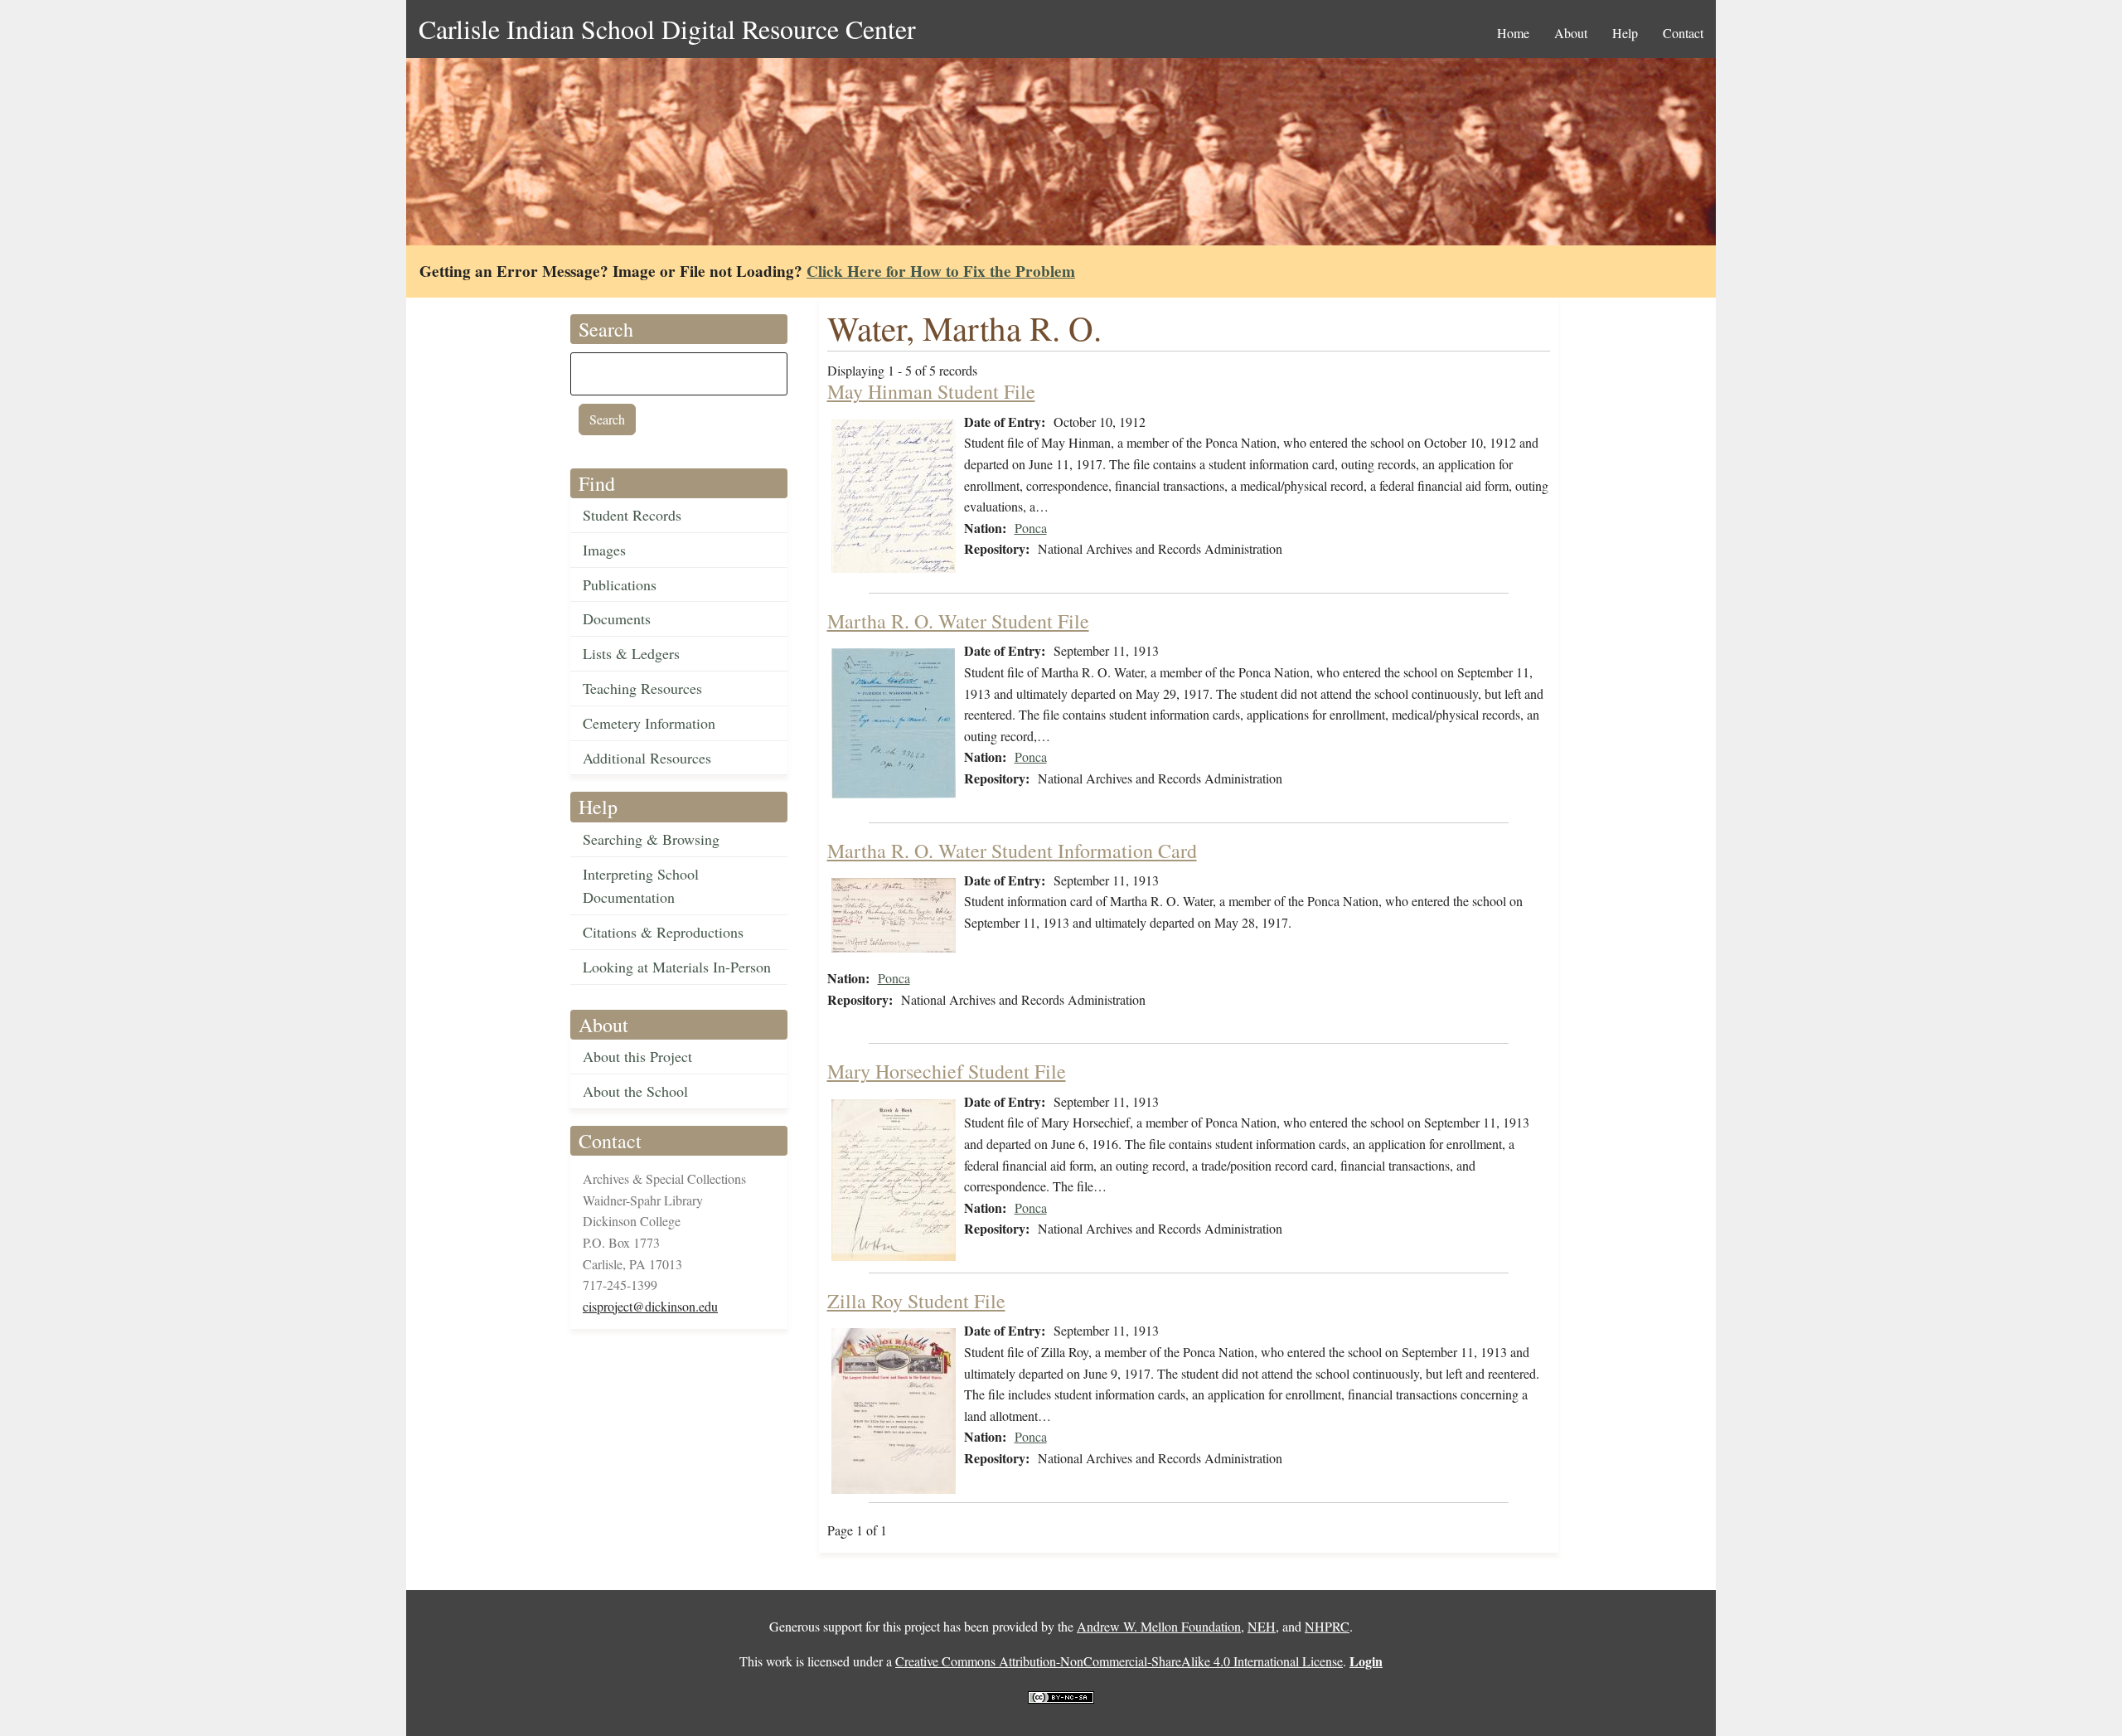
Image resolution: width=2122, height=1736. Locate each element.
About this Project (637, 1056)
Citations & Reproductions (663, 932)
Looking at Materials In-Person (677, 967)
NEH (1262, 1626)
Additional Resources (647, 758)
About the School (635, 1091)
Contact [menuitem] (1683, 33)
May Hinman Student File (931, 391)
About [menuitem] (1571, 33)
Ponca (1031, 528)
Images (604, 550)
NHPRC (1327, 1626)
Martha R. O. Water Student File (958, 621)
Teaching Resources (642, 688)
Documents (617, 618)
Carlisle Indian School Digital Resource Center (667, 29)
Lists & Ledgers (631, 653)
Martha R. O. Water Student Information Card (1012, 851)
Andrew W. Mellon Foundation (1159, 1626)
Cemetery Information (649, 723)
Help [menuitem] (1625, 33)
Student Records (632, 515)
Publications (620, 584)
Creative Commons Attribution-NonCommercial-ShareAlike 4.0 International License (1119, 1661)
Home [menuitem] (1513, 33)
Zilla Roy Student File (916, 1301)
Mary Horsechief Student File (947, 1071)
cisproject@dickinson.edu (650, 1306)
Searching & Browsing (651, 839)
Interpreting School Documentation (641, 886)
